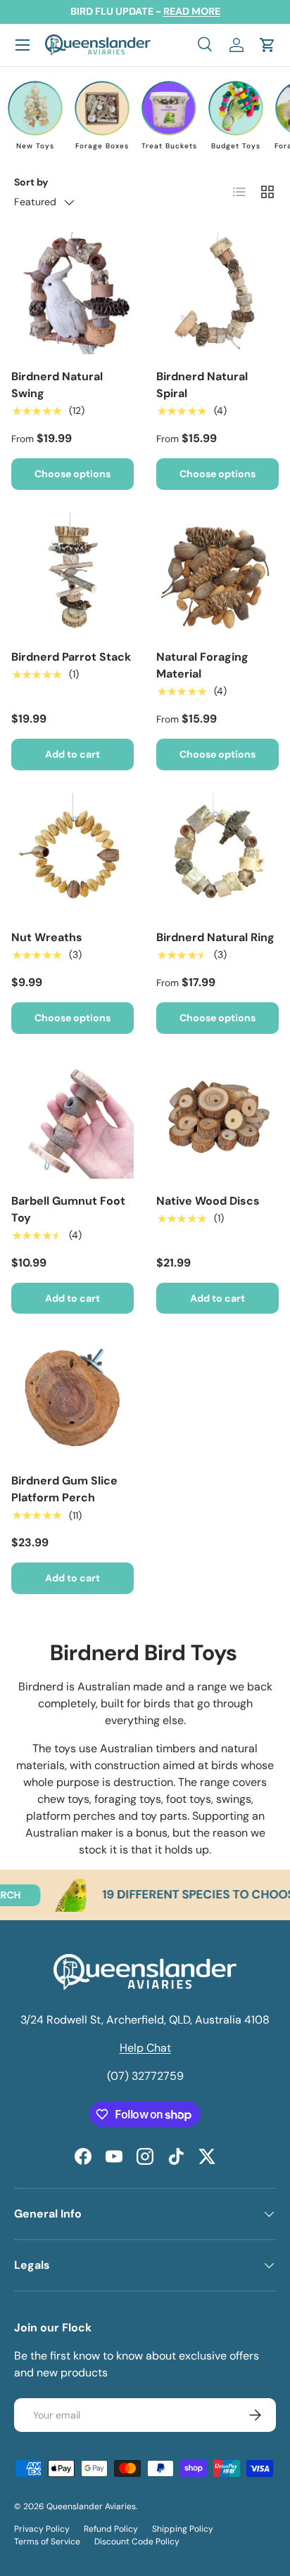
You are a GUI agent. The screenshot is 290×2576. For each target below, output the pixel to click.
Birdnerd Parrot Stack (71, 657)
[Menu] (23, 45)
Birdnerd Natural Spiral (202, 385)
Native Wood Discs (208, 1201)
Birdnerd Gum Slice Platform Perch (64, 1489)
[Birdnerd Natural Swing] (72, 293)
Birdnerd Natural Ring (215, 937)
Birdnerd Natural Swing (57, 385)
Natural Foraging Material (202, 665)
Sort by (31, 182)
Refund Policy (111, 2529)
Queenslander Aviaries (91, 2506)
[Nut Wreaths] (72, 854)
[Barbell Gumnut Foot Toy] (72, 1118)
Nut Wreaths (47, 937)
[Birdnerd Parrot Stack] (72, 574)
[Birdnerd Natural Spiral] (217, 293)
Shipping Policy (183, 2529)
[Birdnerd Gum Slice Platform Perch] (72, 1397)
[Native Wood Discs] (217, 1118)
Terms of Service (47, 2542)
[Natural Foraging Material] (217, 574)
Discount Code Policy (137, 2542)
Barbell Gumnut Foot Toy (68, 1209)
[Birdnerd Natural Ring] (217, 854)
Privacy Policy (42, 2529)
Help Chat (145, 2048)
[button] (267, 45)
